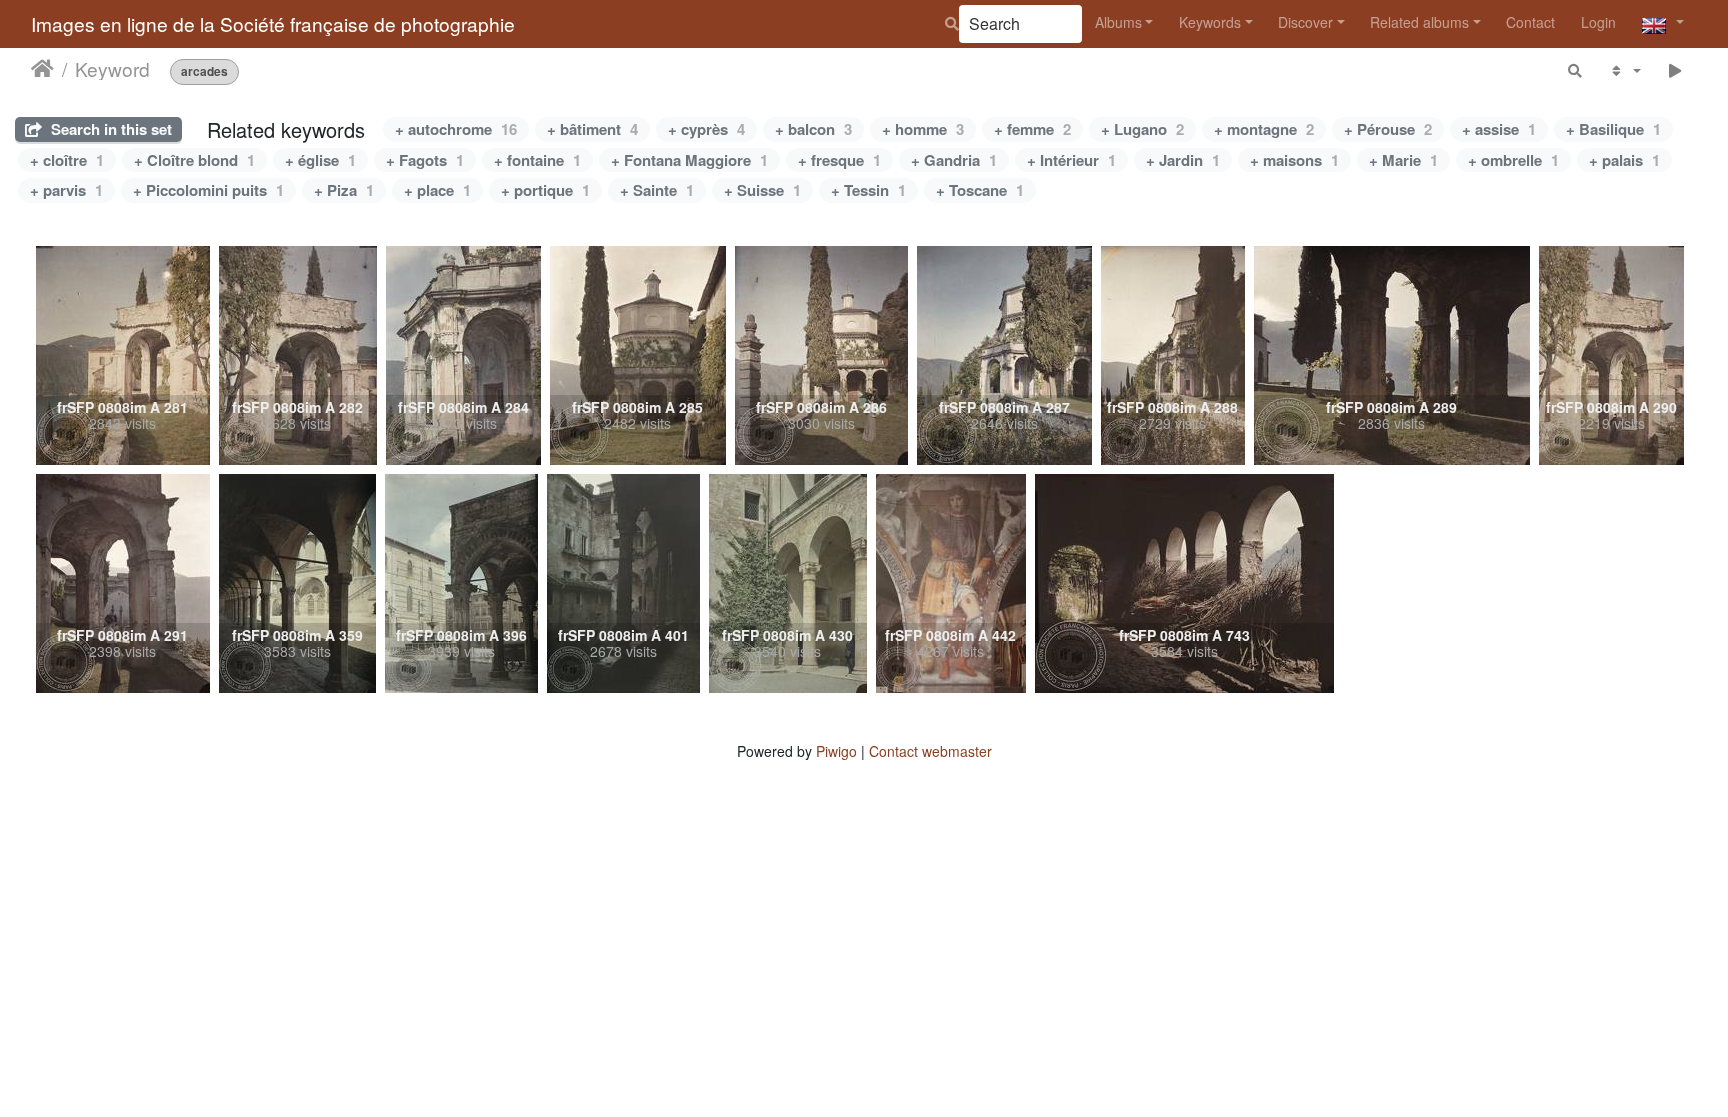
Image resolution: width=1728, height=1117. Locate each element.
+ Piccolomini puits (208, 190)
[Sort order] (1624, 70)
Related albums (1419, 22)
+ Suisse (762, 190)
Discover (1305, 22)
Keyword (112, 69)
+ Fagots (425, 160)
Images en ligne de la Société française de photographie (273, 23)
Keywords (1210, 22)
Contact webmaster (930, 751)
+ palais (1624, 160)
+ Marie (1403, 160)
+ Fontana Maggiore (689, 160)
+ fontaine (537, 160)
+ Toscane (980, 190)
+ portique (545, 190)
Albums (1118, 22)
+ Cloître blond (194, 160)
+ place (437, 190)
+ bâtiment (592, 129)
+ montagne (1264, 129)
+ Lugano (1142, 129)
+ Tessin (868, 190)
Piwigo (836, 751)
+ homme (923, 129)
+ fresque (839, 160)
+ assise (1499, 129)
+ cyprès (706, 129)
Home (42, 69)
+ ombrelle (1513, 160)
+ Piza (344, 190)
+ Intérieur (1071, 160)
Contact (1530, 22)
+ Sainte (657, 190)
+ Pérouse (1388, 129)
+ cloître (67, 160)
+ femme (1032, 129)
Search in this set (109, 129)
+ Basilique (1613, 129)
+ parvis (66, 190)
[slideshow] (1675, 70)
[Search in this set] (1576, 70)
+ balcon (813, 129)
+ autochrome (456, 129)
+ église (320, 160)
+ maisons (1294, 160)
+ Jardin (1183, 160)
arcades (204, 71)
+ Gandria (954, 160)
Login (1598, 22)
